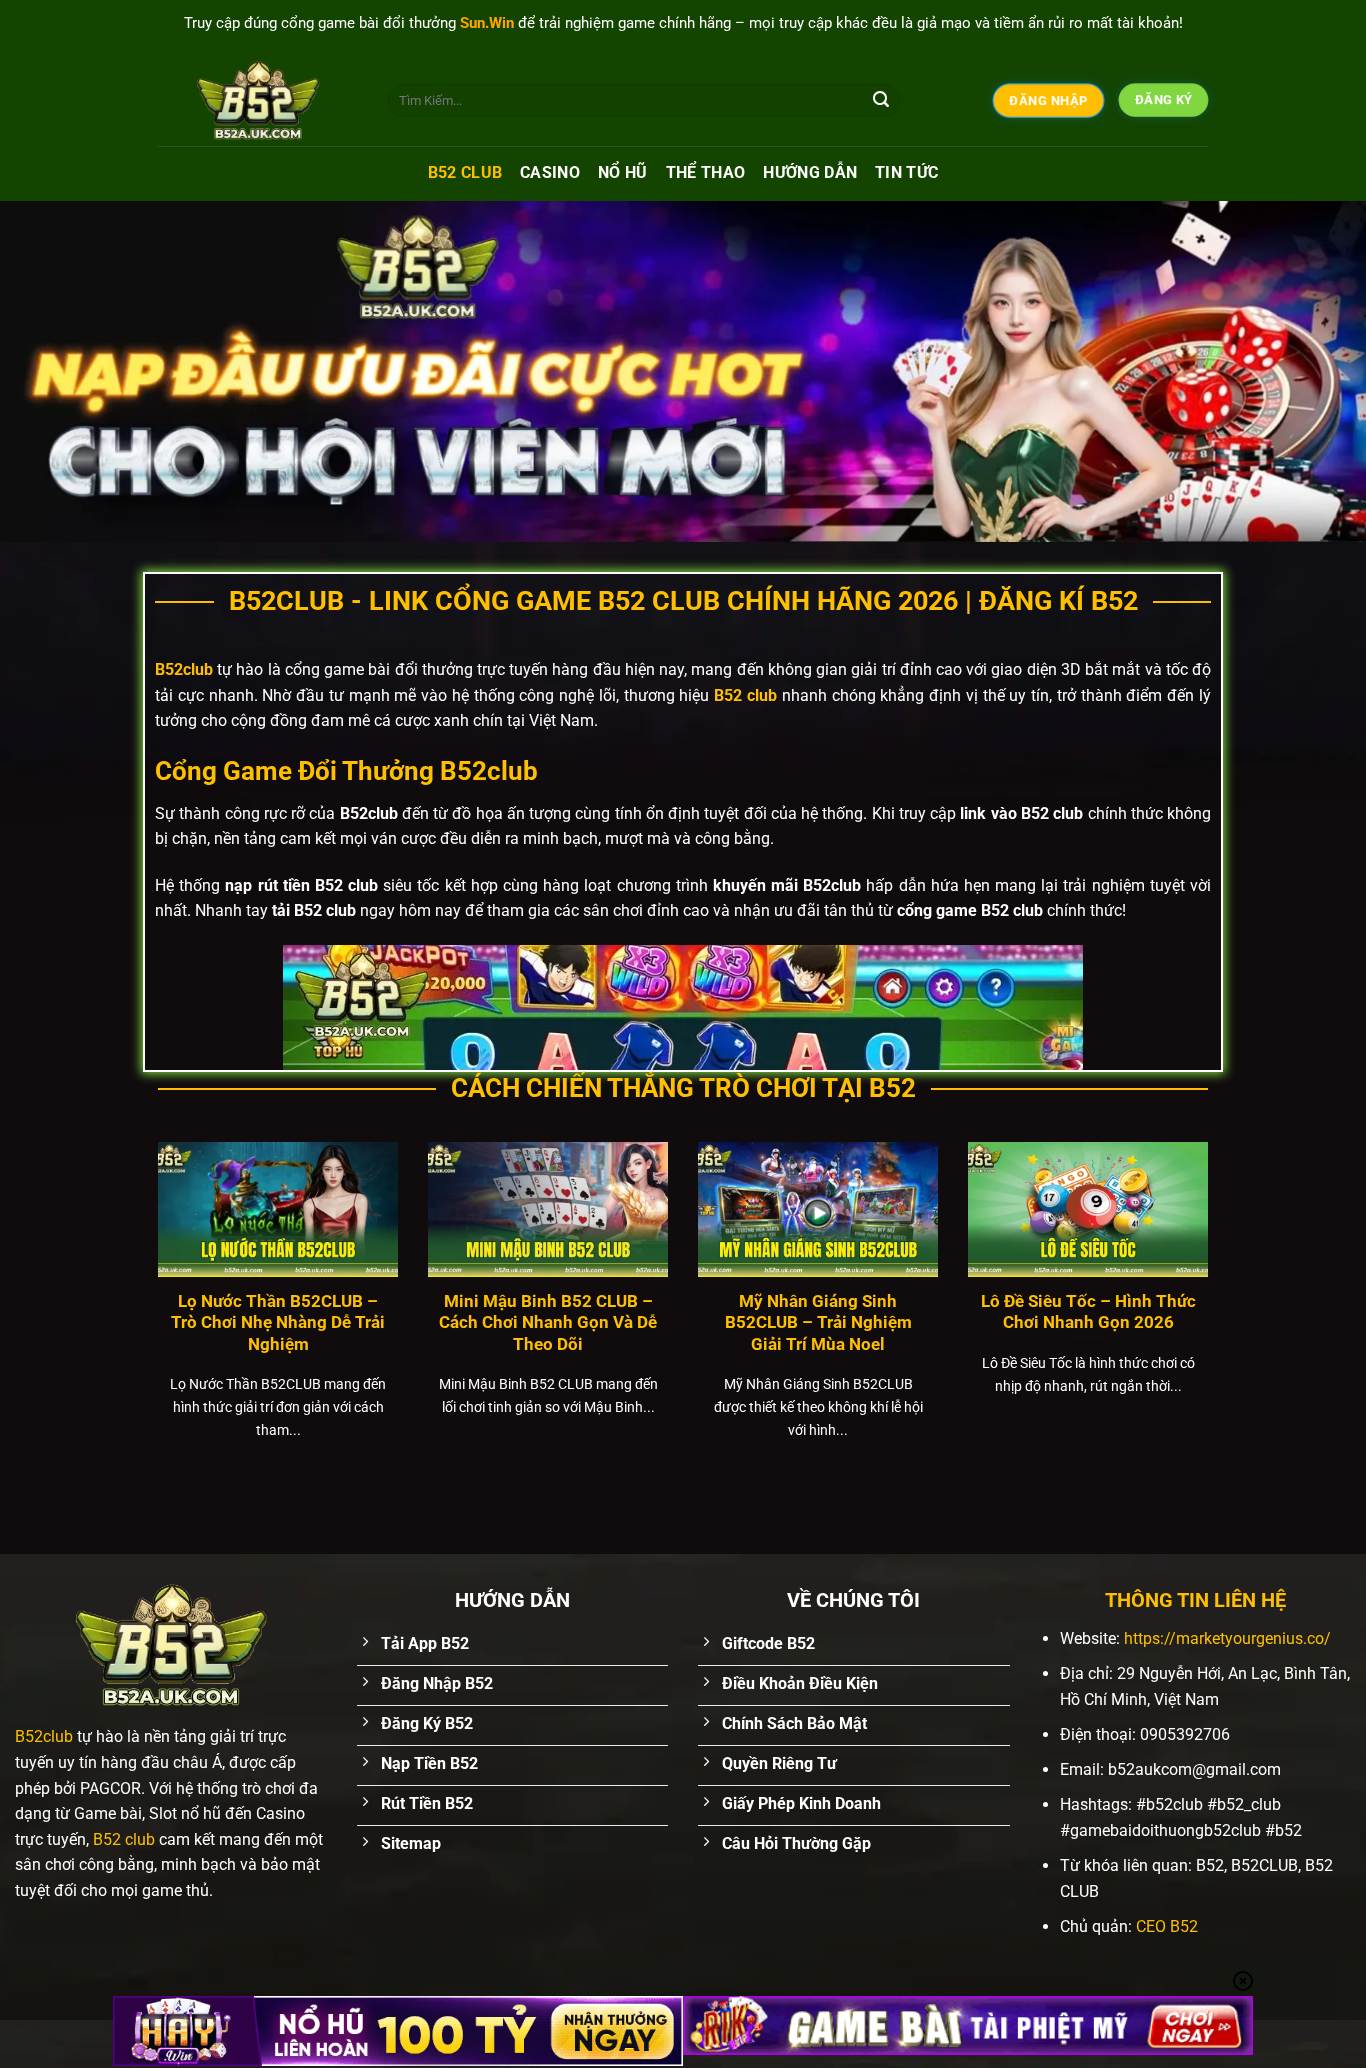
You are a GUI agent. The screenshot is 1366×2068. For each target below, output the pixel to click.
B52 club (122, 1839)
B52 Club (465, 172)
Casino (550, 172)
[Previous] (53, 371)
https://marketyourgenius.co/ (1227, 1638)
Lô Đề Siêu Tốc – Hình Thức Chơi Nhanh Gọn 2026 (1088, 1312)
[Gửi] (881, 101)
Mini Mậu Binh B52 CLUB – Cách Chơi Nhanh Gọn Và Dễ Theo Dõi (548, 1323)
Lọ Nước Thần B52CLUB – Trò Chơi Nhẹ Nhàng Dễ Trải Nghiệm (278, 1323)
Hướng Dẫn (810, 172)
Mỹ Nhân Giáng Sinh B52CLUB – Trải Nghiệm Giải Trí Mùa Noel (818, 1323)
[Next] (1313, 371)
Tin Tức (906, 172)
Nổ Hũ (623, 172)
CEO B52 (1167, 1926)
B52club (44, 1736)
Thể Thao (706, 172)
